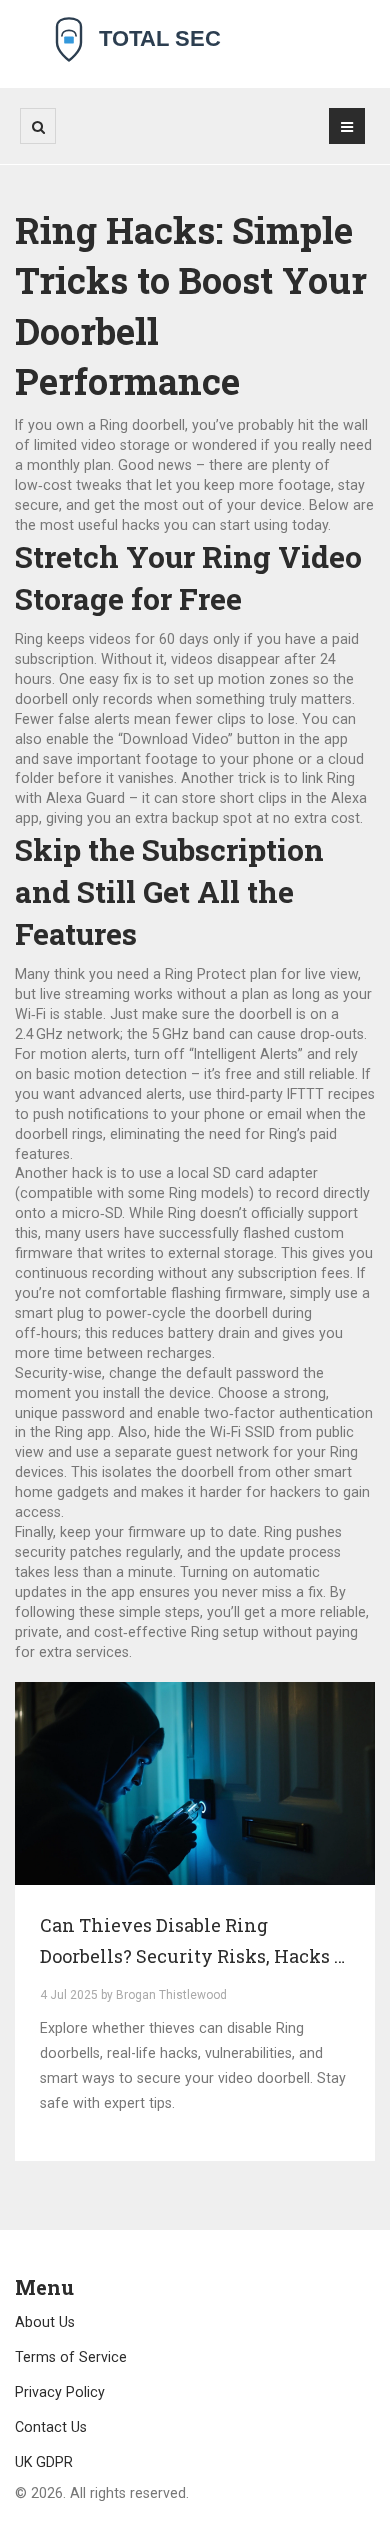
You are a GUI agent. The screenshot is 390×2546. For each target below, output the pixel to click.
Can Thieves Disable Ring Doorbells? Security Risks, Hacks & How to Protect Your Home (193, 1943)
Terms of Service (71, 2357)
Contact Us (51, 2427)
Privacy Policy (60, 2392)
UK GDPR (44, 2462)
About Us (45, 2322)
